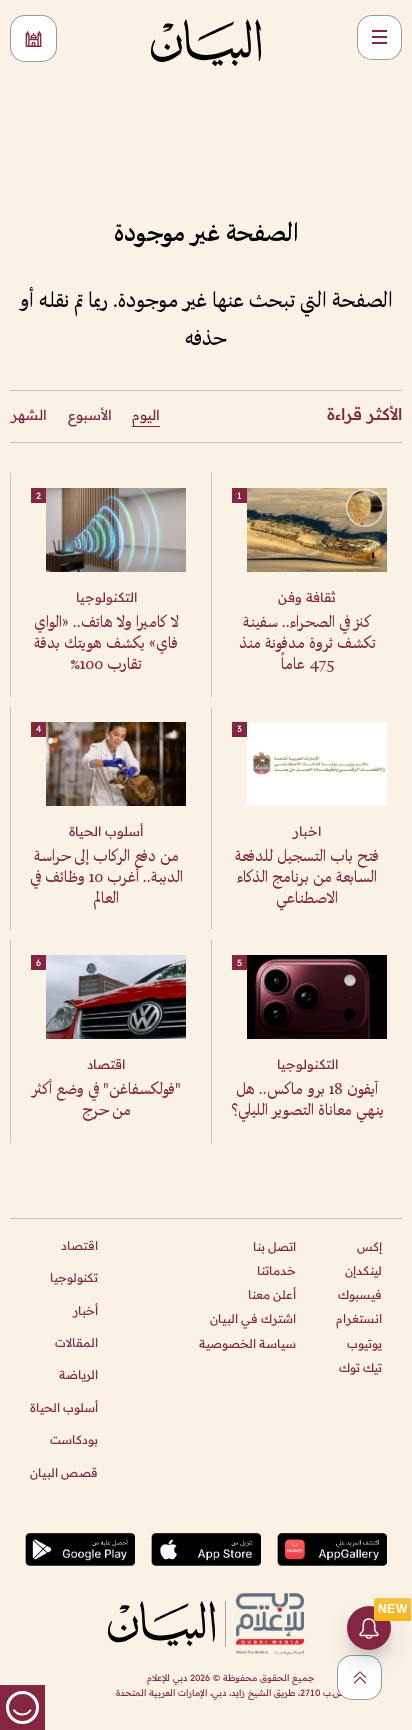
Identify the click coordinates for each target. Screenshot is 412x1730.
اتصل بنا (274, 1246)
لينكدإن (363, 1270)
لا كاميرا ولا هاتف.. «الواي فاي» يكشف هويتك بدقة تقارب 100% (106, 644)
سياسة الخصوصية (247, 1343)
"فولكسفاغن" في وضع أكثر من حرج (106, 1101)
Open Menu (379, 37)
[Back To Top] (359, 1677)
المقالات (76, 1342)
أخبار (85, 1310)
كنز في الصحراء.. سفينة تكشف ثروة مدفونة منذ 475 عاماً (307, 644)
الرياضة (78, 1374)
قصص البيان (64, 1472)
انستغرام (359, 1318)
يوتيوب (364, 1343)
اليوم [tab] (146, 415)
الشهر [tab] (29, 415)
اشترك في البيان (253, 1318)
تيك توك (360, 1367)
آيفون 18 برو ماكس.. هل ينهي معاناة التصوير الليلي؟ (307, 1101)
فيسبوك (360, 1294)
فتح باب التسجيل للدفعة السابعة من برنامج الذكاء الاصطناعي (307, 878)
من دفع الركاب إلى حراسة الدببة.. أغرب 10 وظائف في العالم (106, 878)
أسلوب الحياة (64, 1407)
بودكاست (74, 1439)
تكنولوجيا (74, 1277)
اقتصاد (79, 1245)
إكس (369, 1246)
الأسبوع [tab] (90, 415)
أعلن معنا (272, 1294)
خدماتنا (276, 1270)
